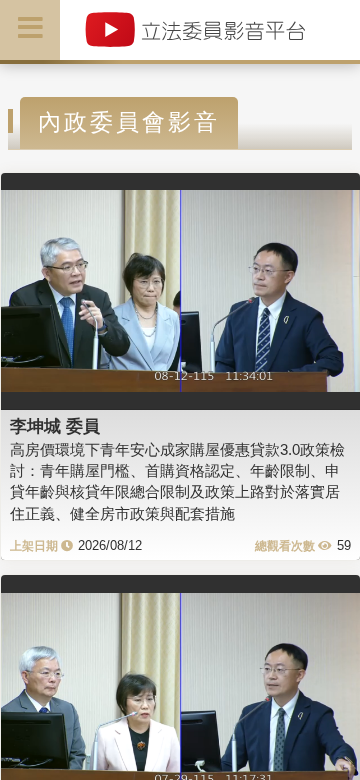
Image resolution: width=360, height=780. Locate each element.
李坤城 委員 (55, 426)
